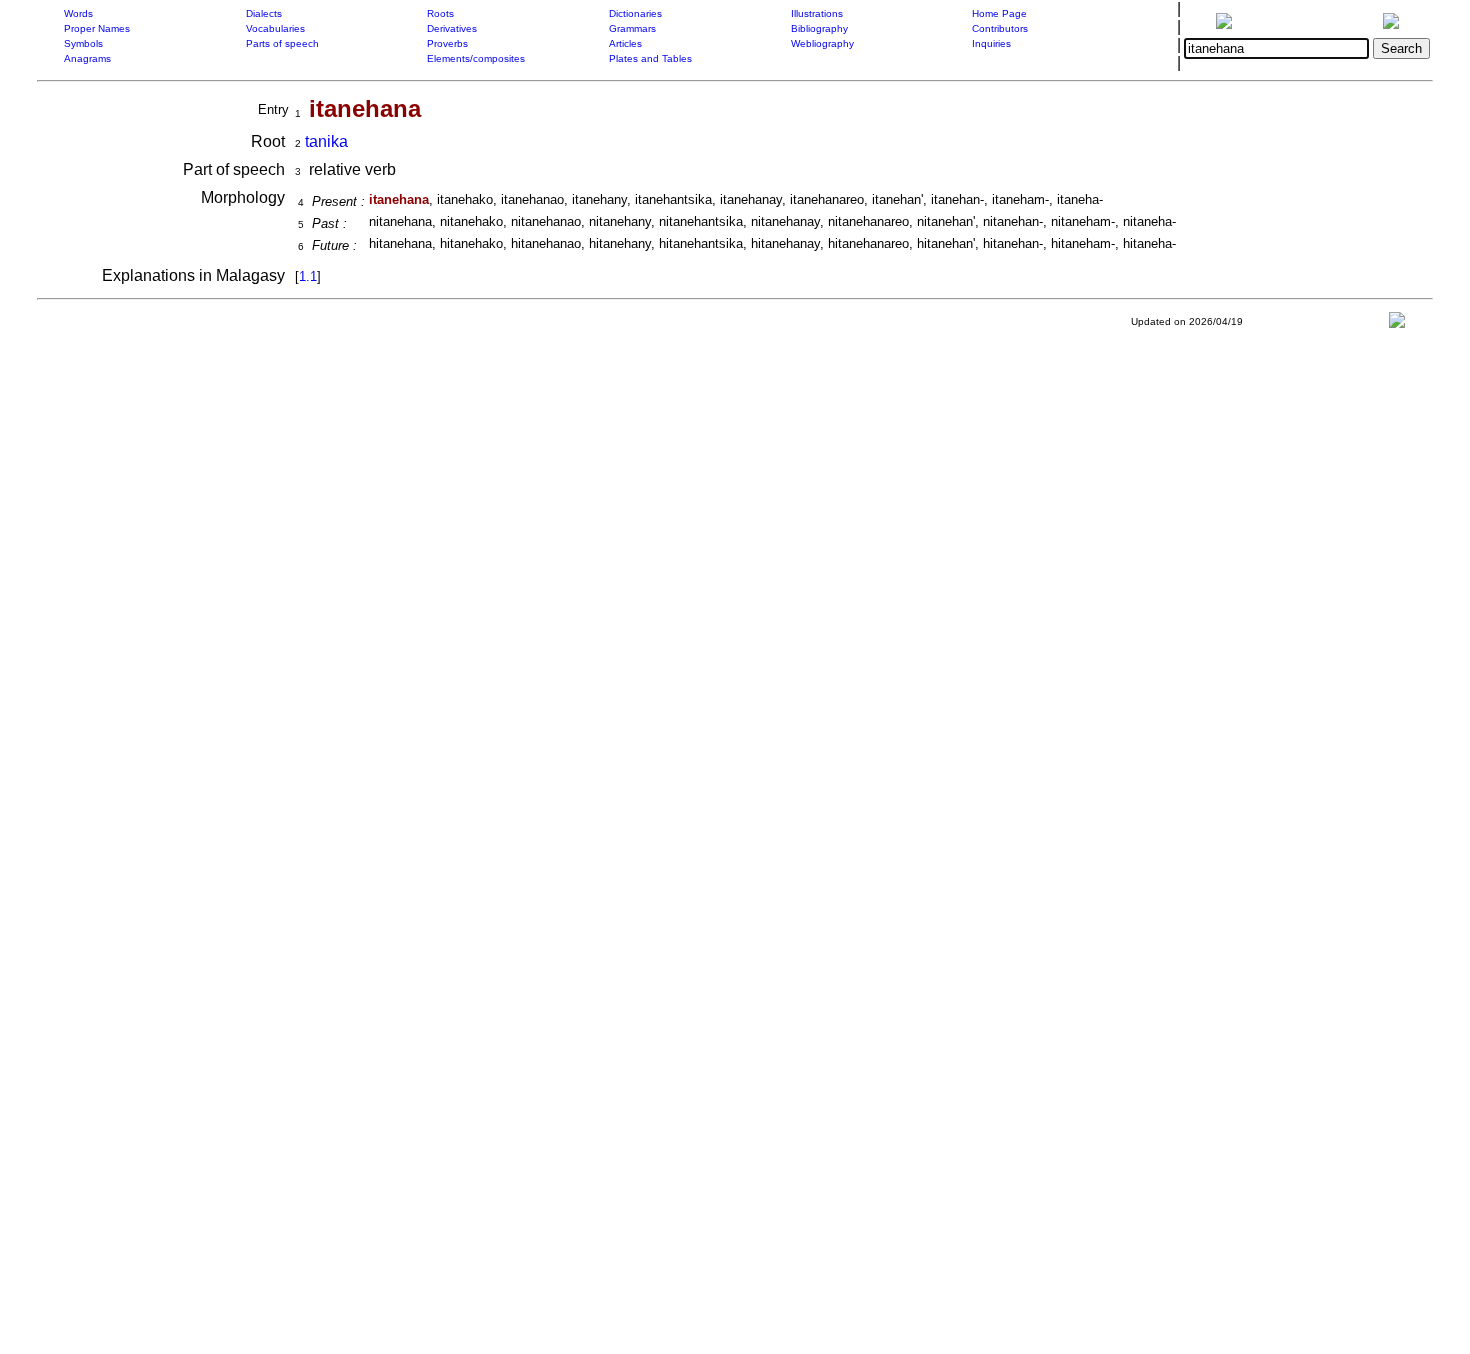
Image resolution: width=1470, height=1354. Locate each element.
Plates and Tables (650, 58)
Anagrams (87, 58)
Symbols (83, 43)
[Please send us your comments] (1397, 324)
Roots (440, 13)
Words (78, 13)
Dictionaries (635, 13)
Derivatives (452, 28)
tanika (326, 141)
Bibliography (819, 28)
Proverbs (447, 43)
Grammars (632, 28)
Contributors (1000, 28)
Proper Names (97, 28)
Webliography (822, 43)
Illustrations (817, 13)
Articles (625, 43)
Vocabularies (275, 28)
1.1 (308, 276)
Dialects (264, 13)
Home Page (999, 13)
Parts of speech (282, 43)
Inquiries (991, 43)
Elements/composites (476, 58)
